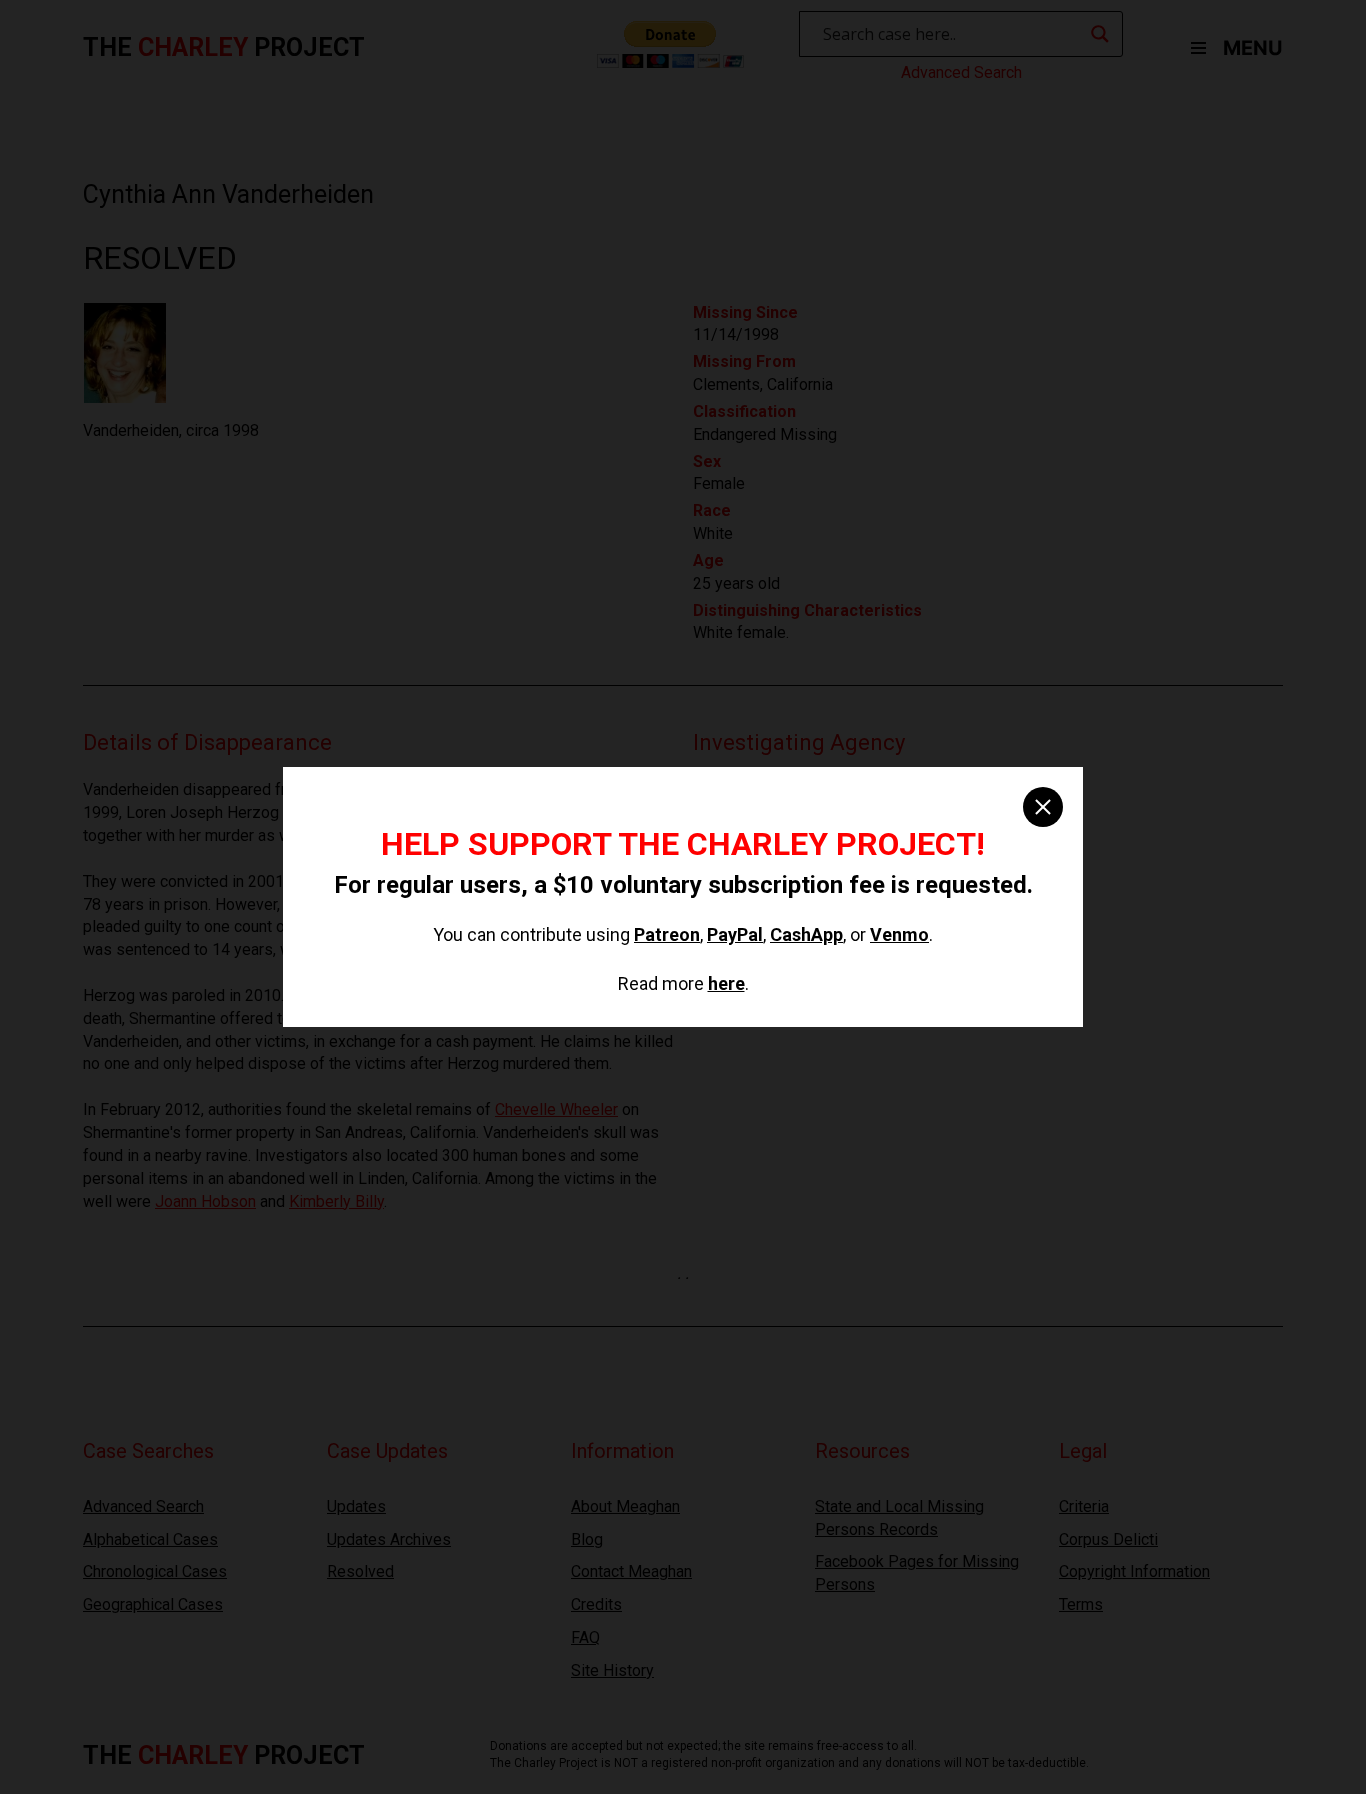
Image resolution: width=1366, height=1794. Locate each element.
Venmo (899, 934)
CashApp (806, 934)
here (726, 983)
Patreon (667, 934)
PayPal (735, 934)
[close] (1043, 807)
